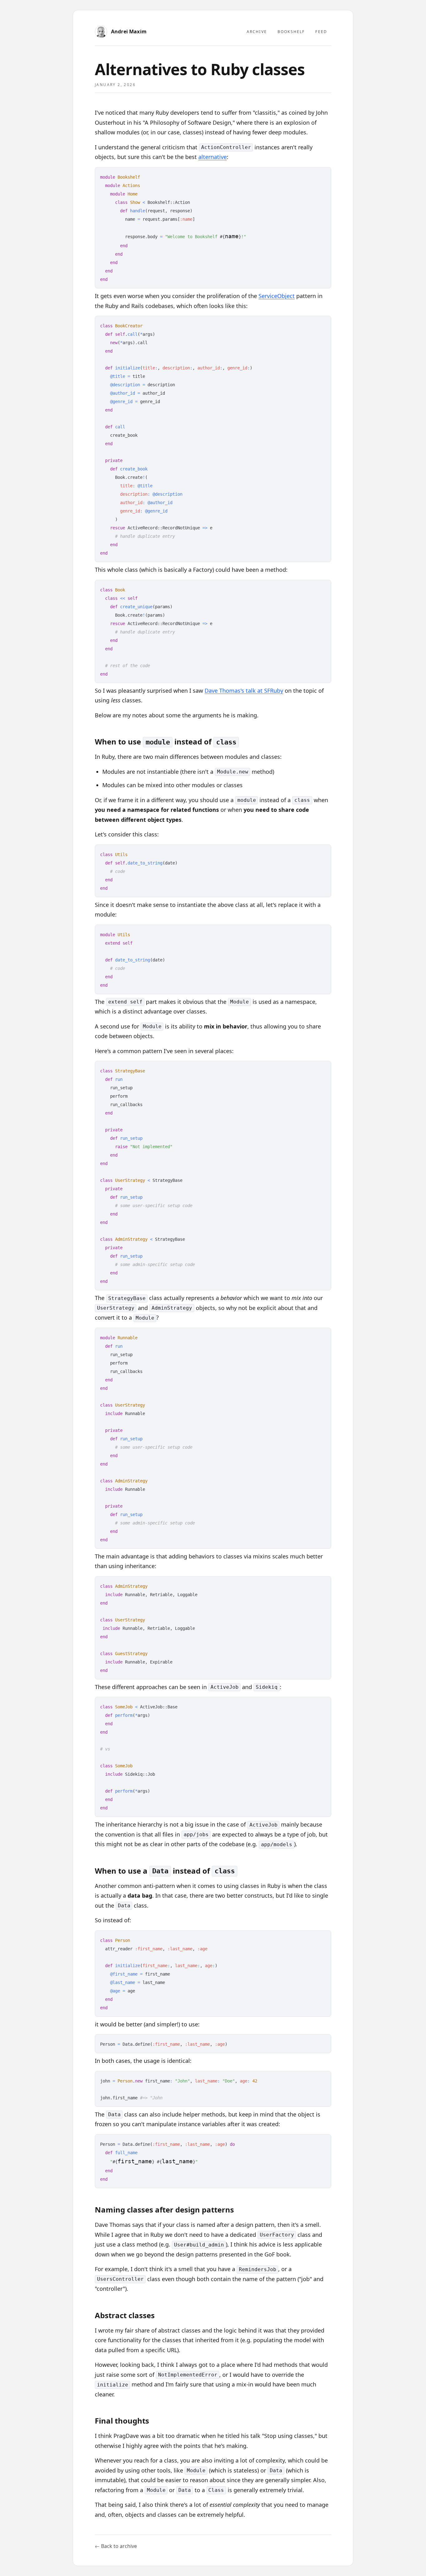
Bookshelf (291, 32)
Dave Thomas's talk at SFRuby (244, 691)
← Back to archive (116, 2546)
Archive (257, 32)
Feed (321, 32)
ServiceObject (277, 296)
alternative (213, 157)
